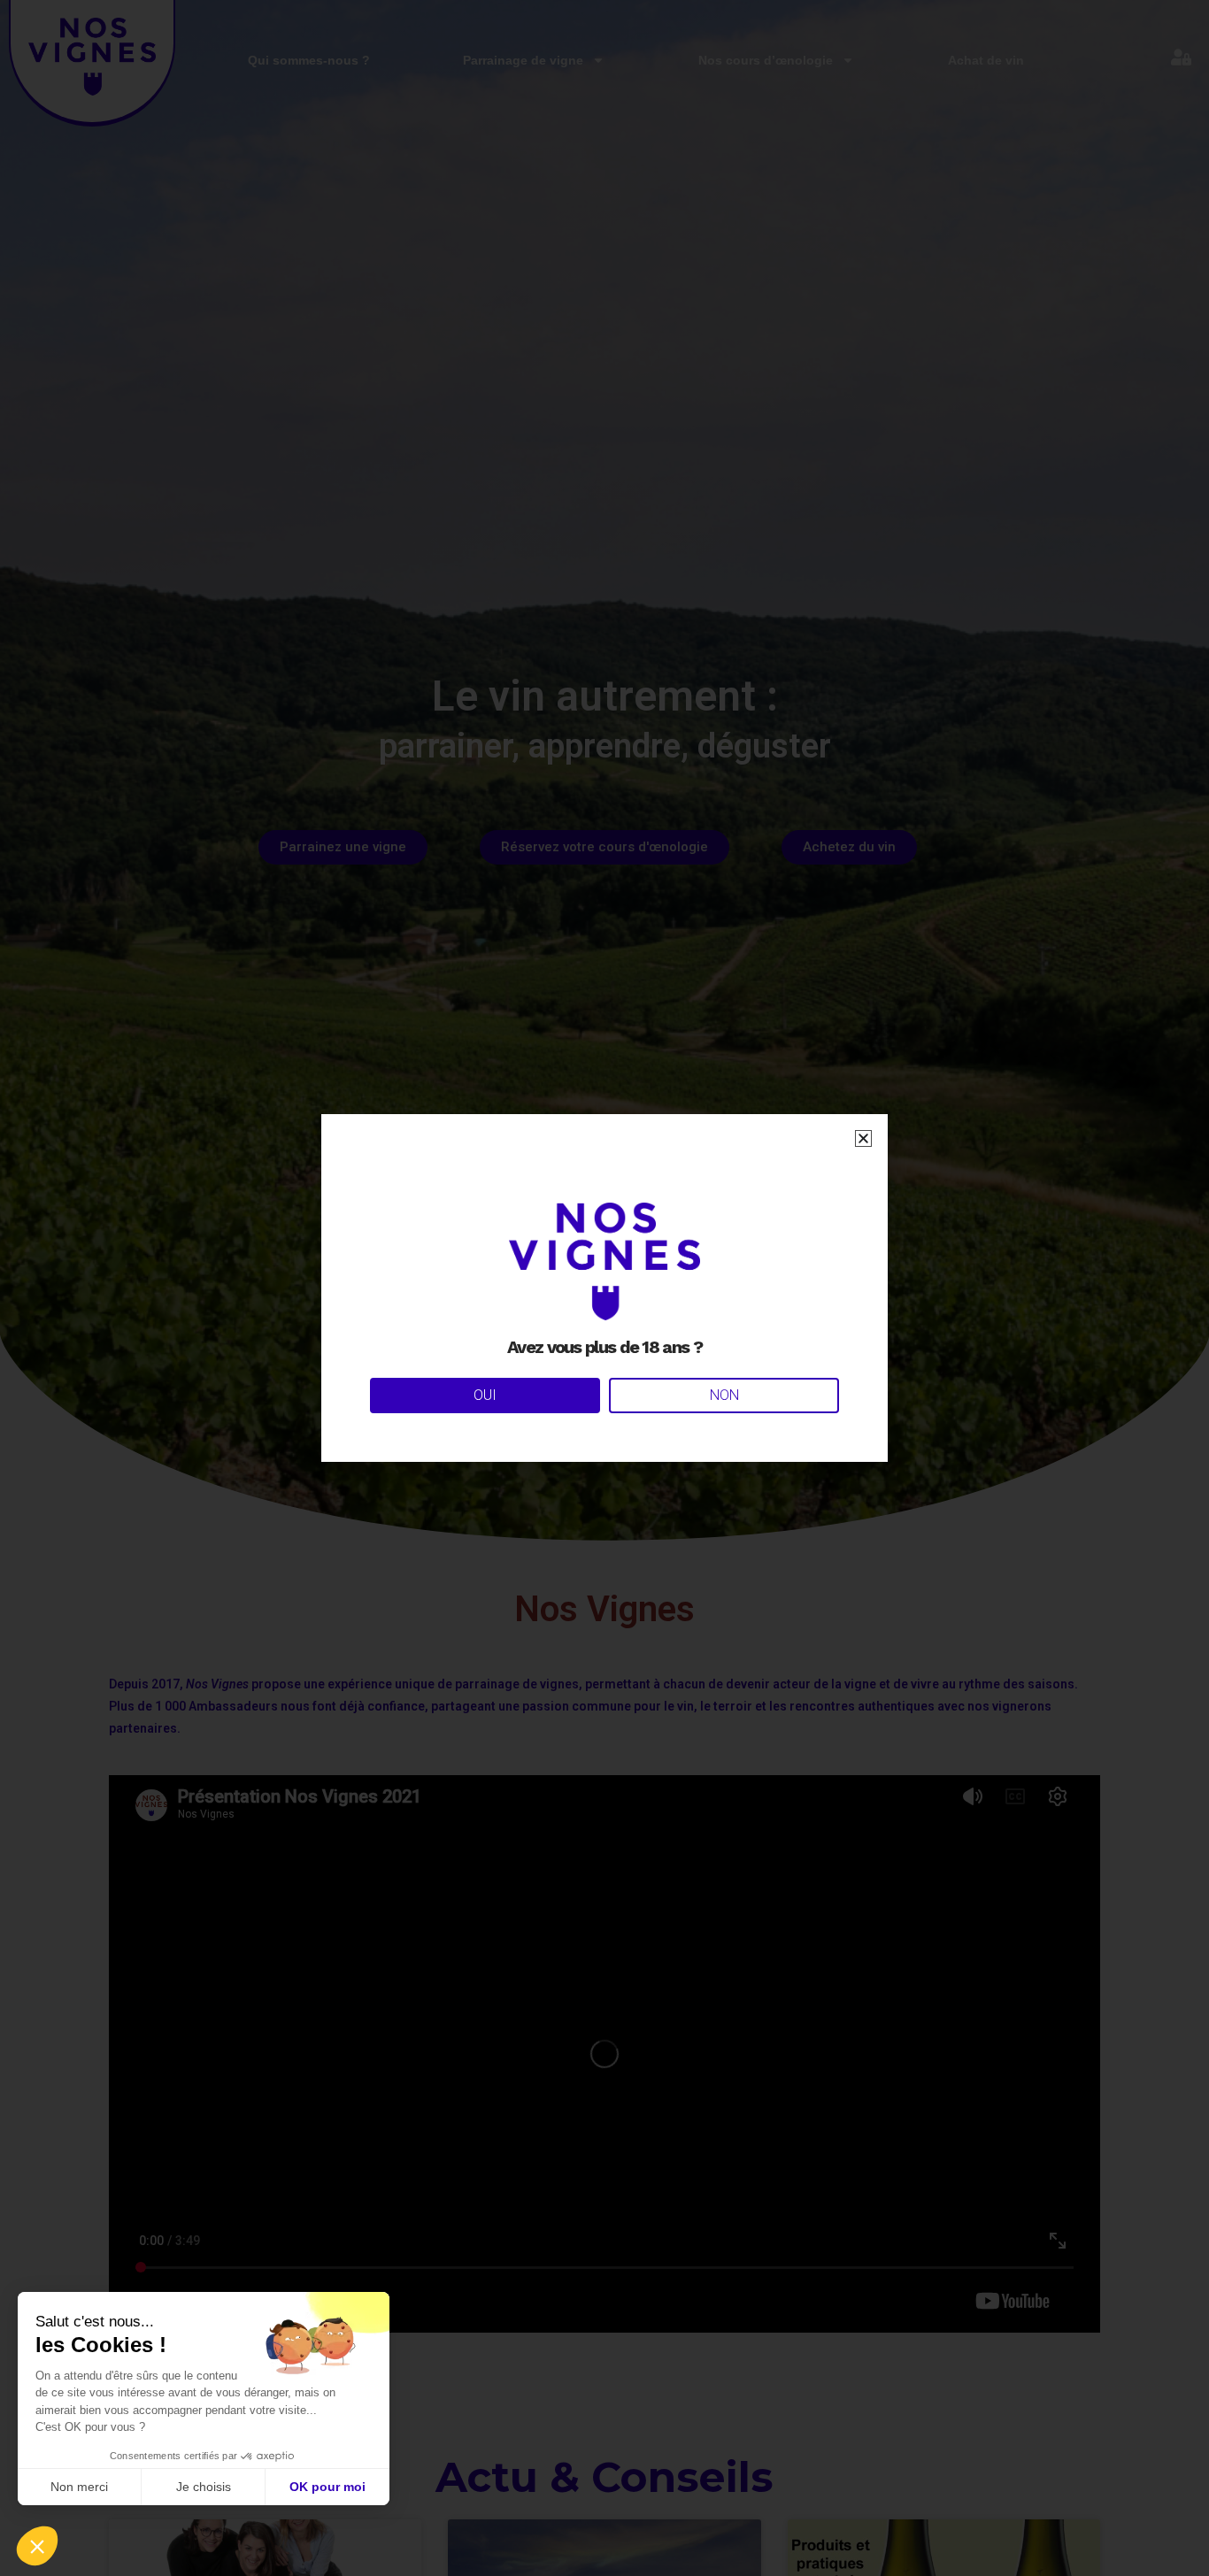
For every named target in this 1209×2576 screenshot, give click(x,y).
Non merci (79, 2487)
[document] (604, 1288)
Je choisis (204, 2487)
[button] (37, 2546)
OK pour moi (327, 2487)
